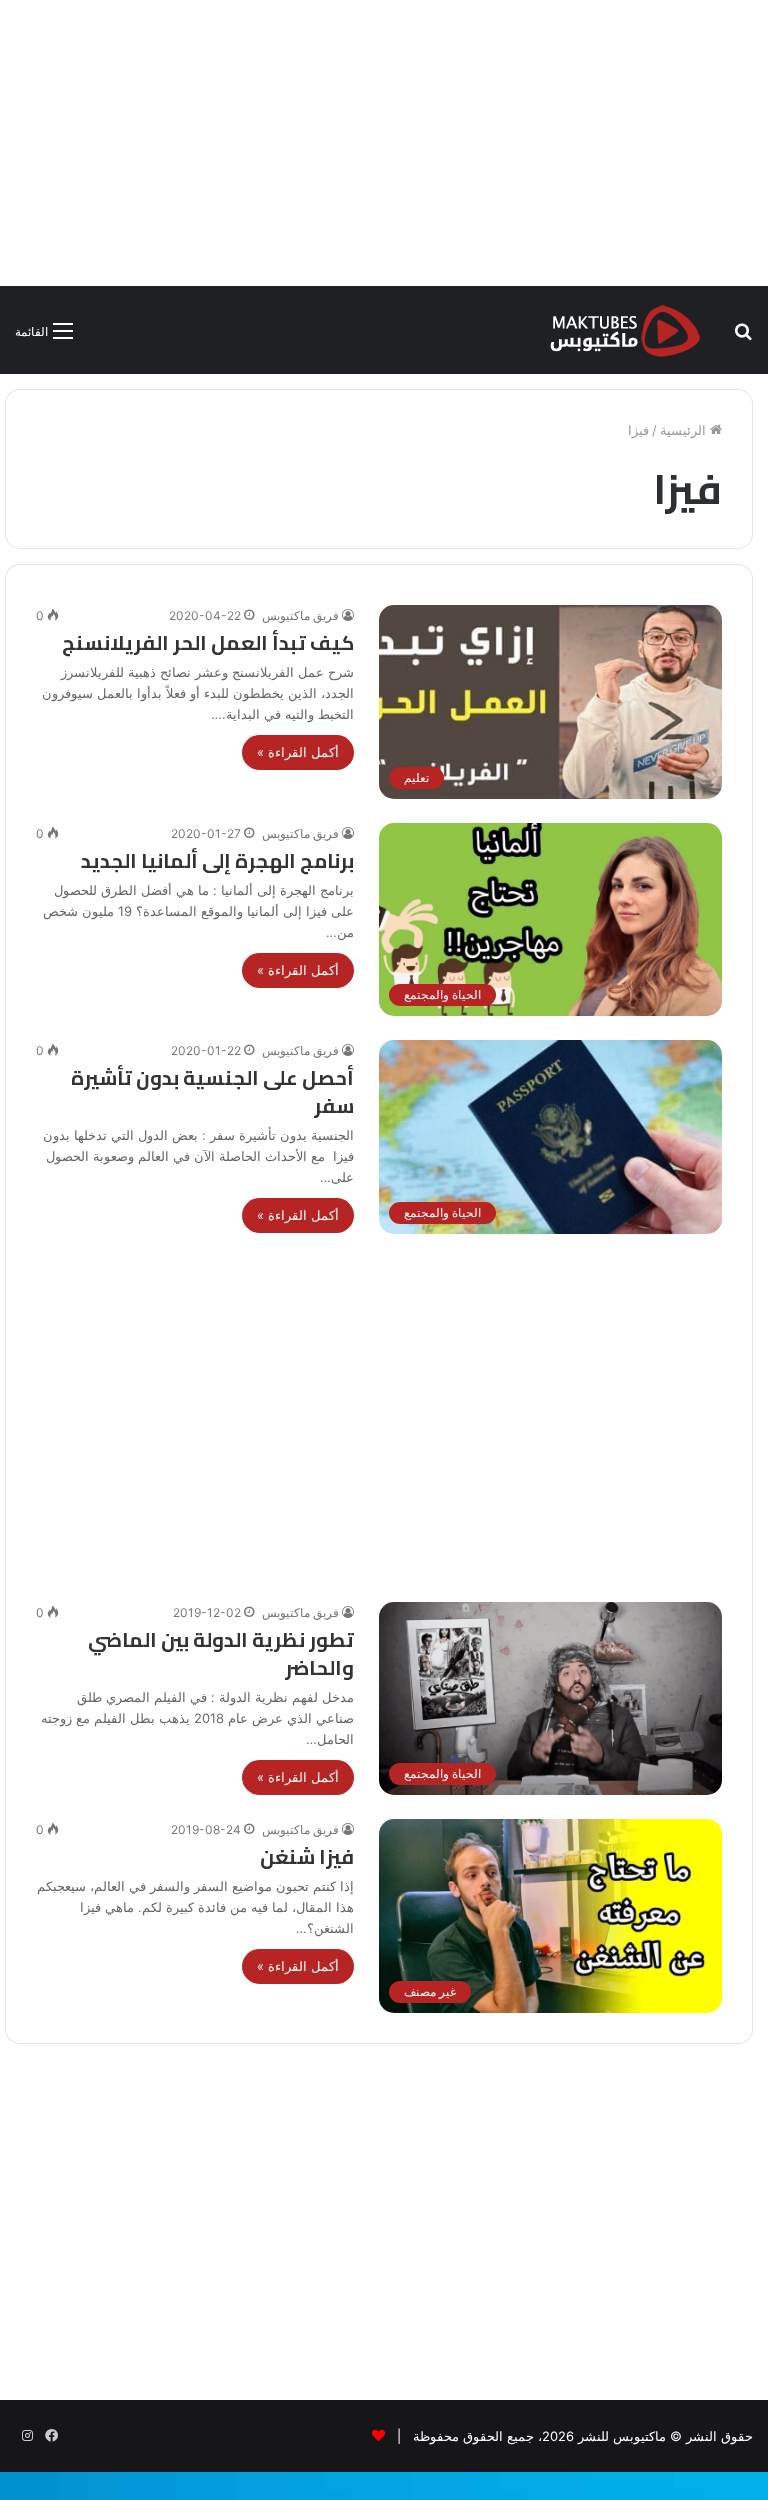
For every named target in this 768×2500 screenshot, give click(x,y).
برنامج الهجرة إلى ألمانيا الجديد (217, 860)
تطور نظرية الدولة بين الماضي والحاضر (221, 1653)
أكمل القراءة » (298, 752)
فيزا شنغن (307, 1856)
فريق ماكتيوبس (300, 615)
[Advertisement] (384, 140)
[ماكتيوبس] (625, 330)
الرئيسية (685, 430)
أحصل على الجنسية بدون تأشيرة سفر (212, 1091)
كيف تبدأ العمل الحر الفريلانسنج (208, 642)
